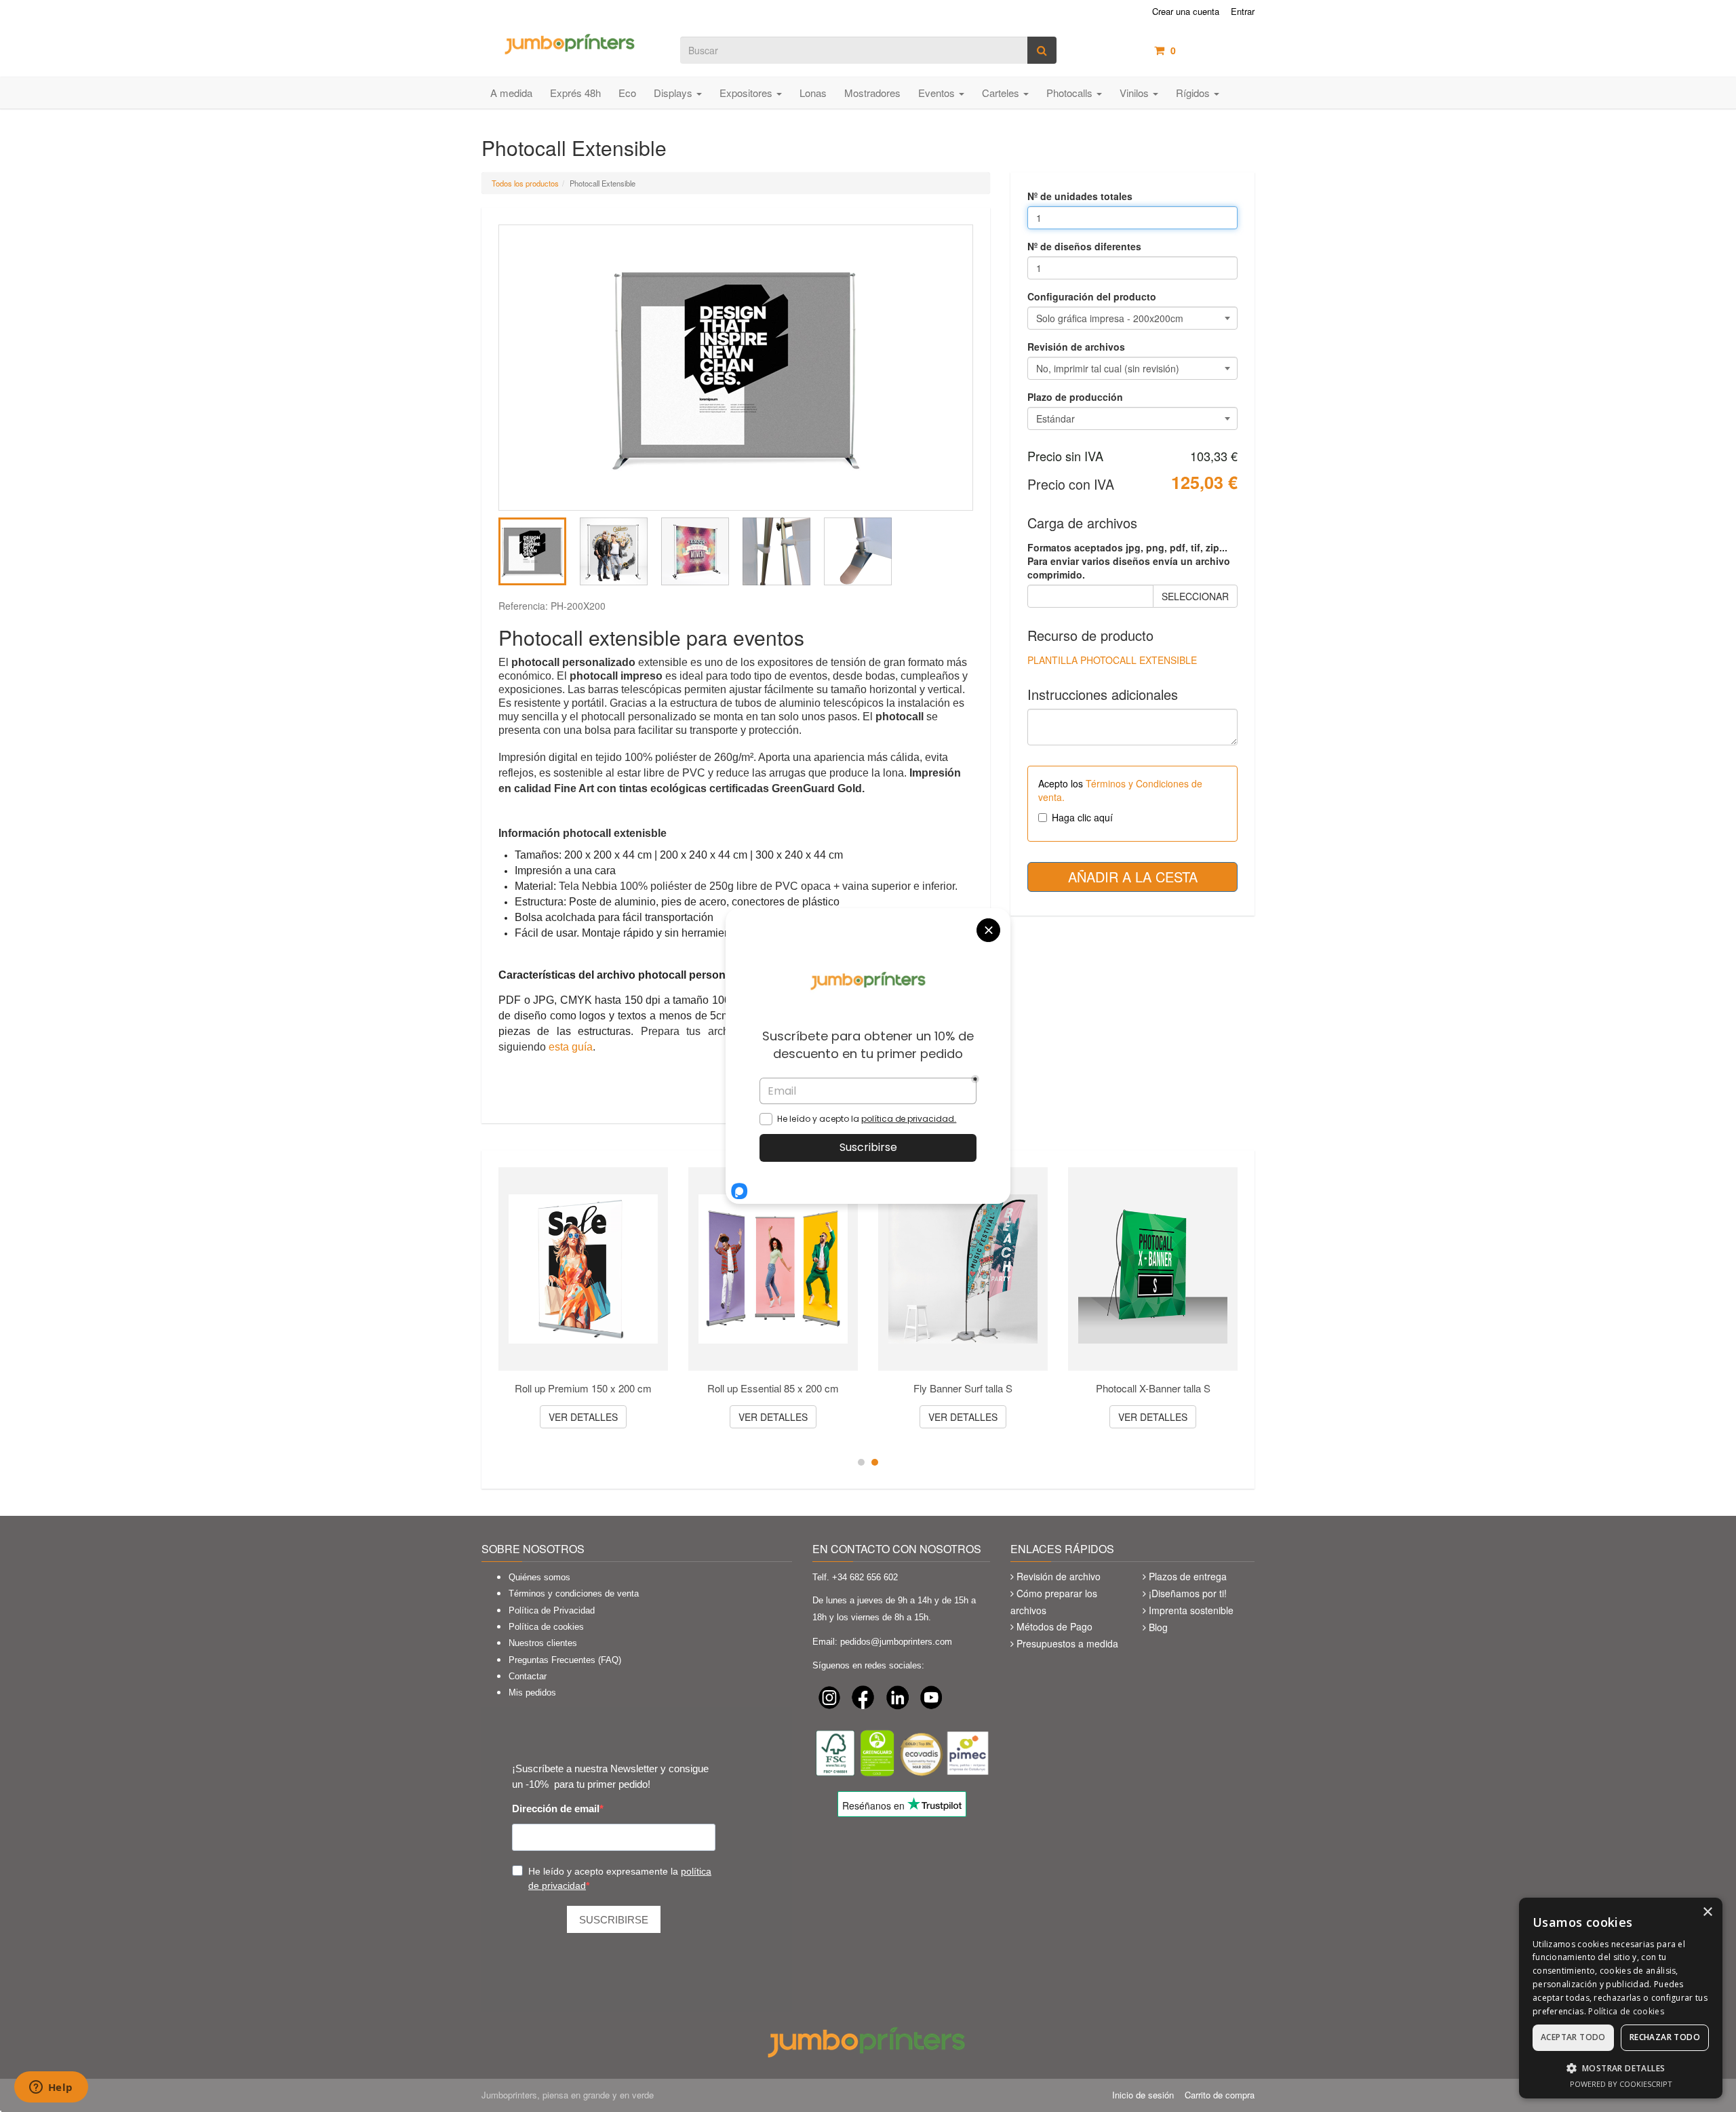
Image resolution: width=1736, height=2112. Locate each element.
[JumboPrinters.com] (571, 43)
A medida (511, 93)
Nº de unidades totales (1080, 196)
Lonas (813, 93)
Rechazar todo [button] (1665, 2037)
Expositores (747, 93)
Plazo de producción (1075, 397)
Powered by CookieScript (1621, 2084)
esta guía (571, 1047)
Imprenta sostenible (1191, 1610)
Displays (674, 93)
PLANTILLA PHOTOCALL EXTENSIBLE (1112, 660)
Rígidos (1194, 93)
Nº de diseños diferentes (1084, 246)
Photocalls (1071, 93)
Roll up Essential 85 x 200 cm (773, 1388)
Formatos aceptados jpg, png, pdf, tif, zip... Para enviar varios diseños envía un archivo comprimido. (1129, 561)
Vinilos (1136, 93)
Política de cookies (546, 1627)
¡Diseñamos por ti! (1188, 1593)
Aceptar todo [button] (1573, 2037)
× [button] (1707, 1912)
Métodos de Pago (1054, 1626)
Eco (627, 93)
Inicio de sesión (1143, 2095)
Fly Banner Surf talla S (963, 1388)
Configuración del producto (1092, 296)
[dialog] (1621, 1998)
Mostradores (872, 93)
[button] (1621, 2068)
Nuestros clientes (543, 1643)
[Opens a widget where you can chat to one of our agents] (51, 2088)
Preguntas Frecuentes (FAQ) (565, 1660)
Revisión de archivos (1076, 347)
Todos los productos (525, 183)
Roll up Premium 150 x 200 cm (583, 1388)
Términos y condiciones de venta (574, 1593)
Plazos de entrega (1188, 1576)
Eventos (938, 93)
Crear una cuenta (1186, 12)
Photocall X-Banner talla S (1153, 1388)
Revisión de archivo (1059, 1576)
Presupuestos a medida (1067, 1643)
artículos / (1212, 50)
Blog (1158, 1627)
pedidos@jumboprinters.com (896, 1642)
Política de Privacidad (552, 1610)
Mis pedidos (532, 1693)
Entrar (1243, 12)
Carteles (1002, 93)
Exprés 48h (575, 93)
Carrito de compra (1220, 2095)
